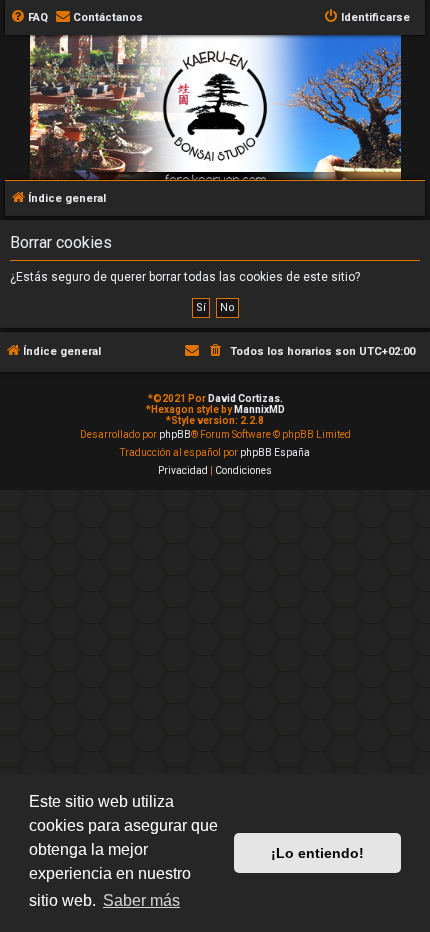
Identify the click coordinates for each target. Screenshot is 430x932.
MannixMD (259, 409)
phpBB (175, 434)
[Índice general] (215, 133)
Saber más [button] (141, 900)
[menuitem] (29, 18)
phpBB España (275, 452)
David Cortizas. (245, 398)
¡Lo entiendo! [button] (317, 853)
